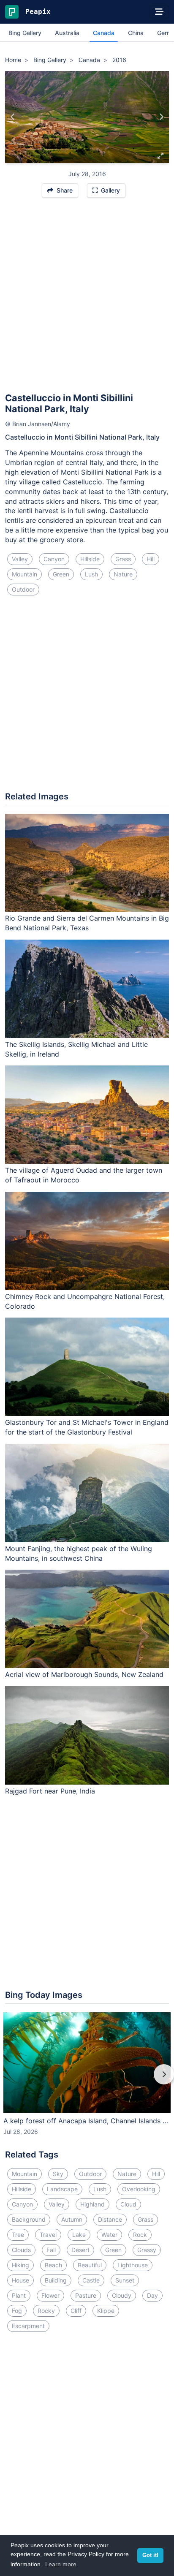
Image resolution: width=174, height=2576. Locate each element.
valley (20, 559)
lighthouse (133, 2265)
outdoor (23, 589)
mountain (24, 574)
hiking (20, 2265)
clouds (21, 2250)
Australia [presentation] (67, 33)
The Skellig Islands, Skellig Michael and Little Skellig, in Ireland (76, 1049)
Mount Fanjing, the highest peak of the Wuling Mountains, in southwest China (79, 1553)
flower (50, 2295)
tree (18, 2235)
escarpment (28, 2326)
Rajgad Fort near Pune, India (50, 1791)
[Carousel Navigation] (87, 2080)
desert (80, 2250)
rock (140, 2235)
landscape (62, 2189)
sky (58, 2174)
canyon (54, 559)
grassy (147, 2250)
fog (17, 2311)
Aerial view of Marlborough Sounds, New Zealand (84, 1674)
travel (48, 2235)
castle (91, 2280)
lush (91, 574)
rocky (46, 2311)
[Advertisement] (87, 299)
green (61, 574)
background (29, 2219)
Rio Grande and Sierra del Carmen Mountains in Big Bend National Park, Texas (87, 923)
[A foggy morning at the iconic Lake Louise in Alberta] (161, 117)
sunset (125, 2280)
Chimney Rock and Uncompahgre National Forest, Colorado (85, 1301)
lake (79, 2235)
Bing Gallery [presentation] (25, 33)
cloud (128, 2204)
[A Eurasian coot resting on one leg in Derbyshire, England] (13, 117)
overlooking (139, 2189)
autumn (72, 2219)
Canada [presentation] (104, 33)
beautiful (90, 2265)
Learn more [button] (61, 2564)
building (56, 2280)
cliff (76, 2311)
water (109, 2235)
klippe (106, 2311)
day (152, 2295)
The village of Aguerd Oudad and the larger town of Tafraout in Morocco (84, 1175)
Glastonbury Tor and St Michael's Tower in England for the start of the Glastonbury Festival (87, 1427)
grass (123, 559)
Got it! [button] (150, 2555)
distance (110, 2219)
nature (123, 574)
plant (19, 2295)
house (20, 2280)
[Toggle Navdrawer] (159, 12)
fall (51, 2250)
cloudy (122, 2295)
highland (92, 2204)
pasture (86, 2295)
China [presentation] (136, 33)
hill (151, 559)
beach (53, 2265)
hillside (90, 559)
